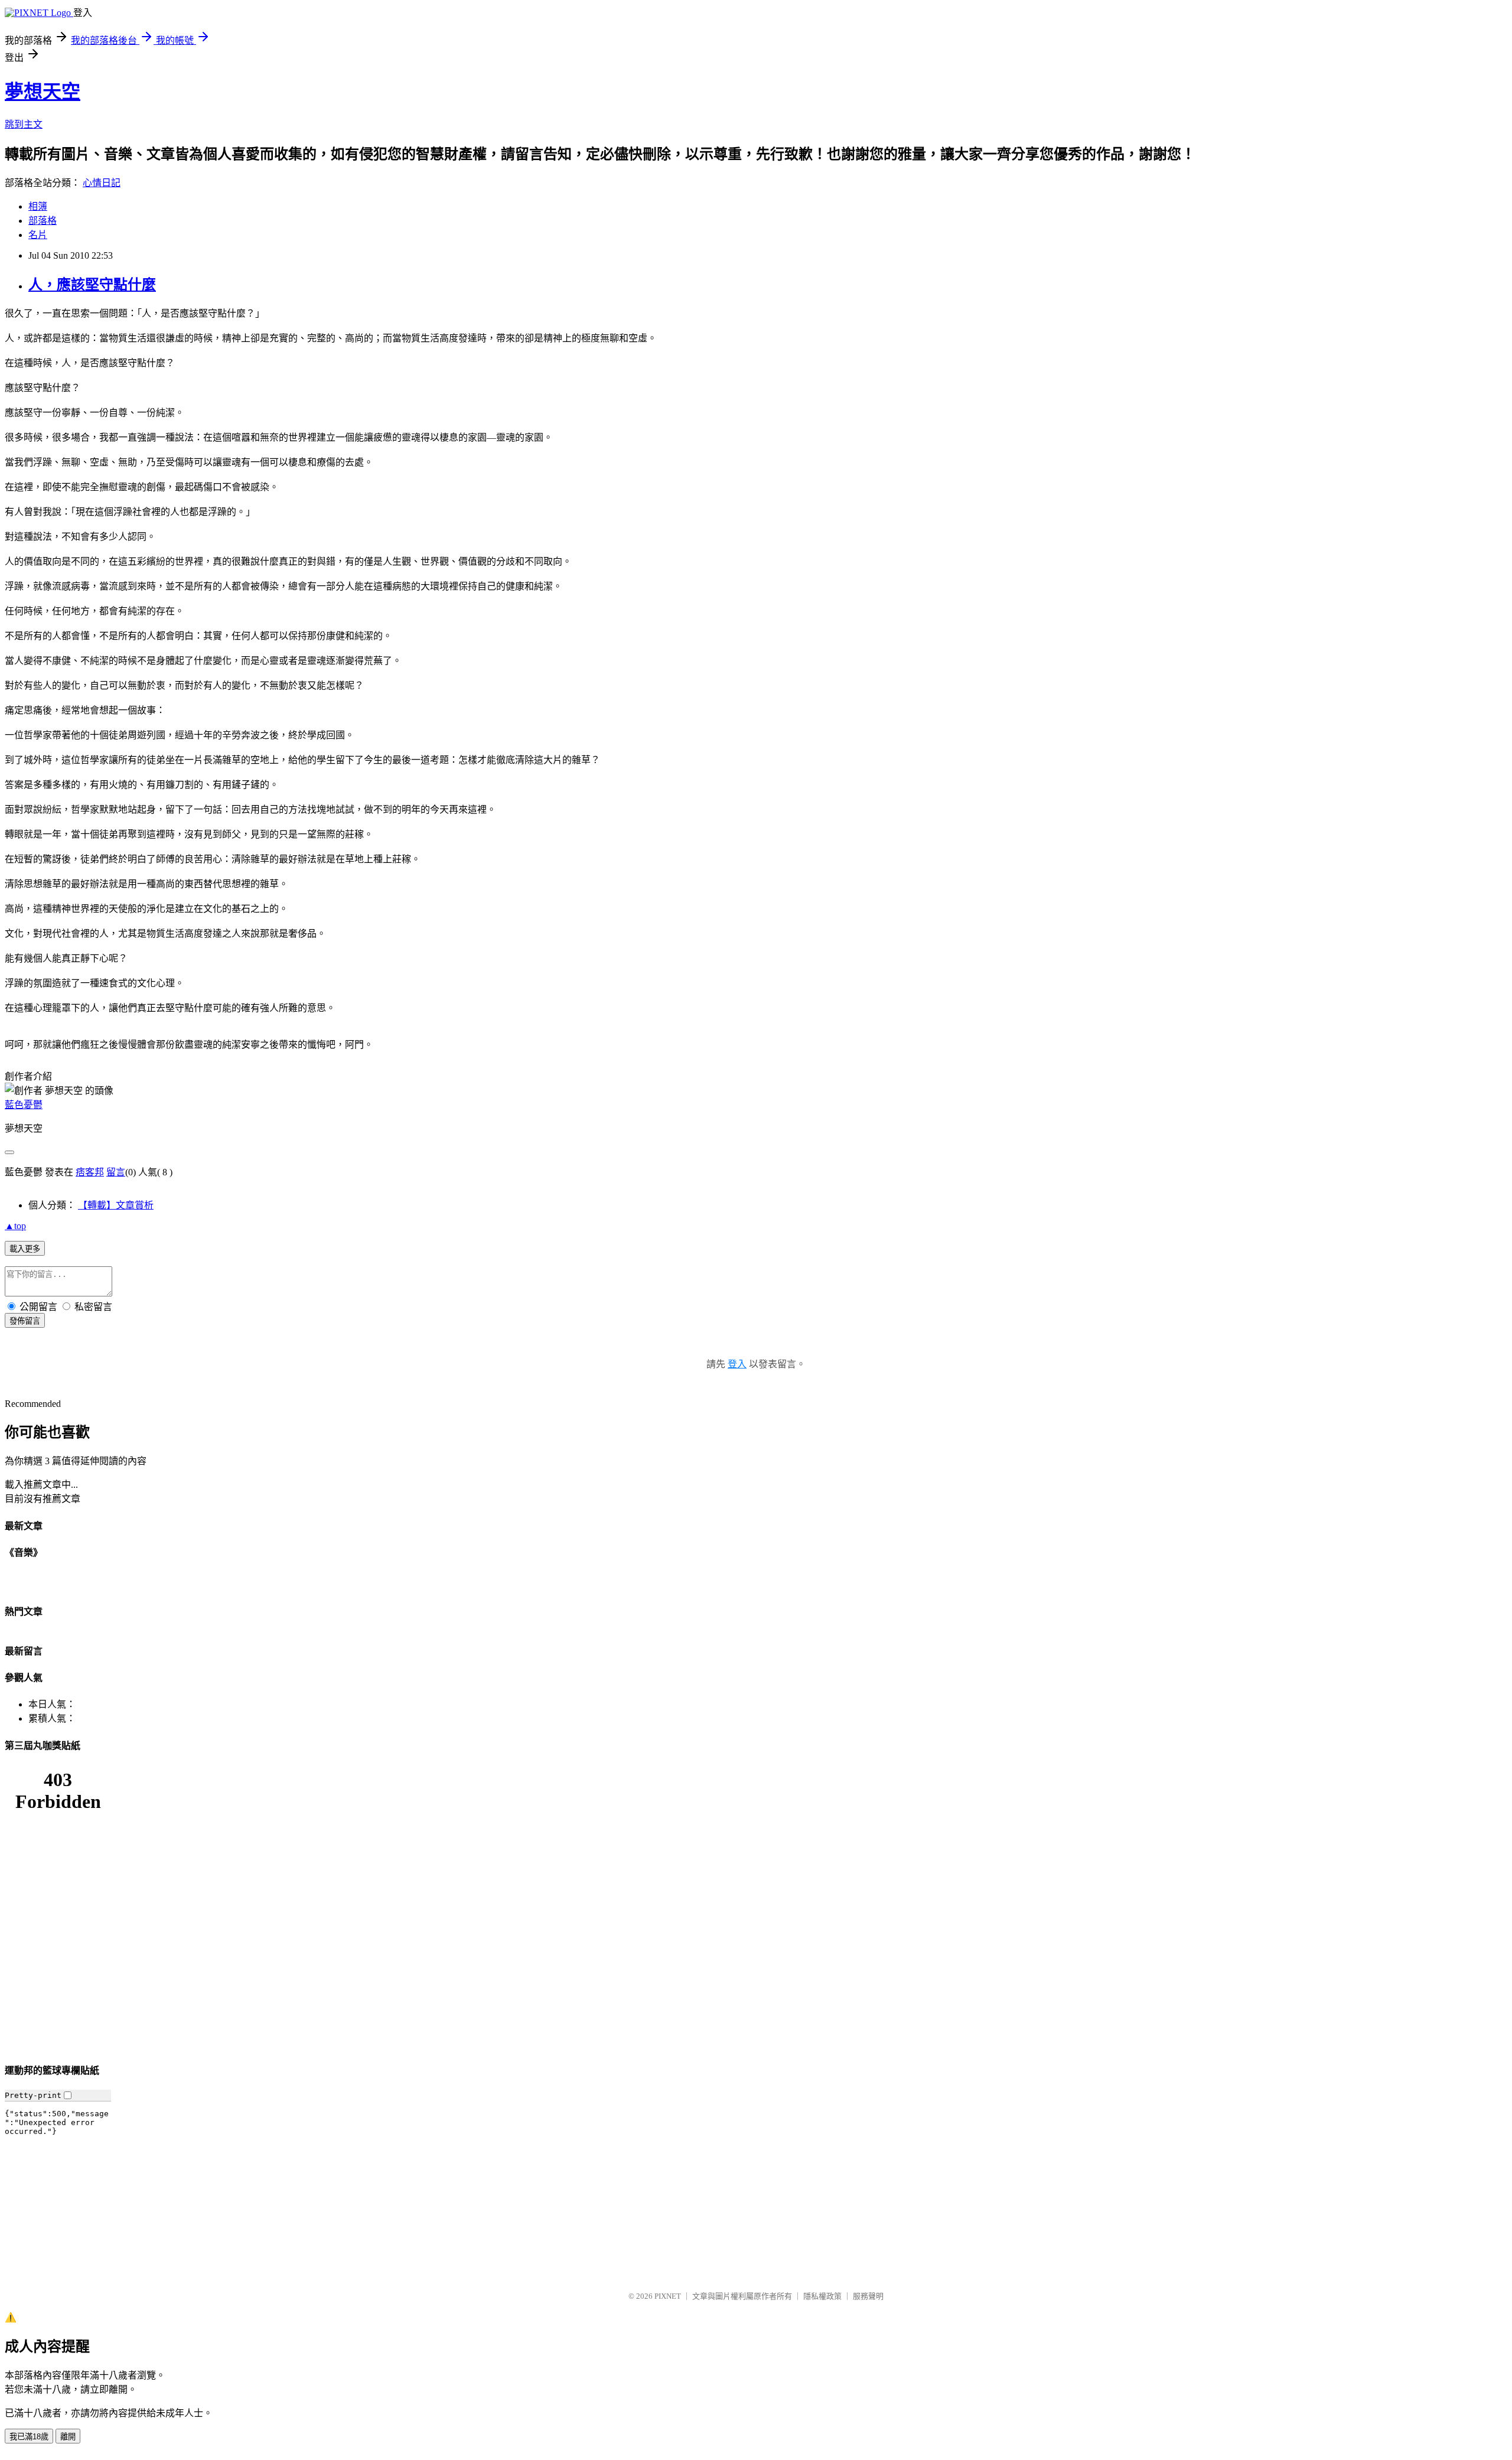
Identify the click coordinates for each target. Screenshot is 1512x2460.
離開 (68, 2437)
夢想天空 (43, 92)
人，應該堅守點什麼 (92, 285)
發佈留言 (25, 1321)
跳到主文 (24, 124)
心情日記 (102, 183)
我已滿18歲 (29, 2437)
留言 (116, 1172)
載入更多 (25, 1249)
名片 (38, 235)
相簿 (38, 206)
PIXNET (668, 2296)
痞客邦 (90, 1172)
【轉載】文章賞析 (116, 1205)
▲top (15, 1226)
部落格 (43, 221)
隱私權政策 (822, 2296)
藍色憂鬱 (24, 1105)
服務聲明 (868, 2296)
